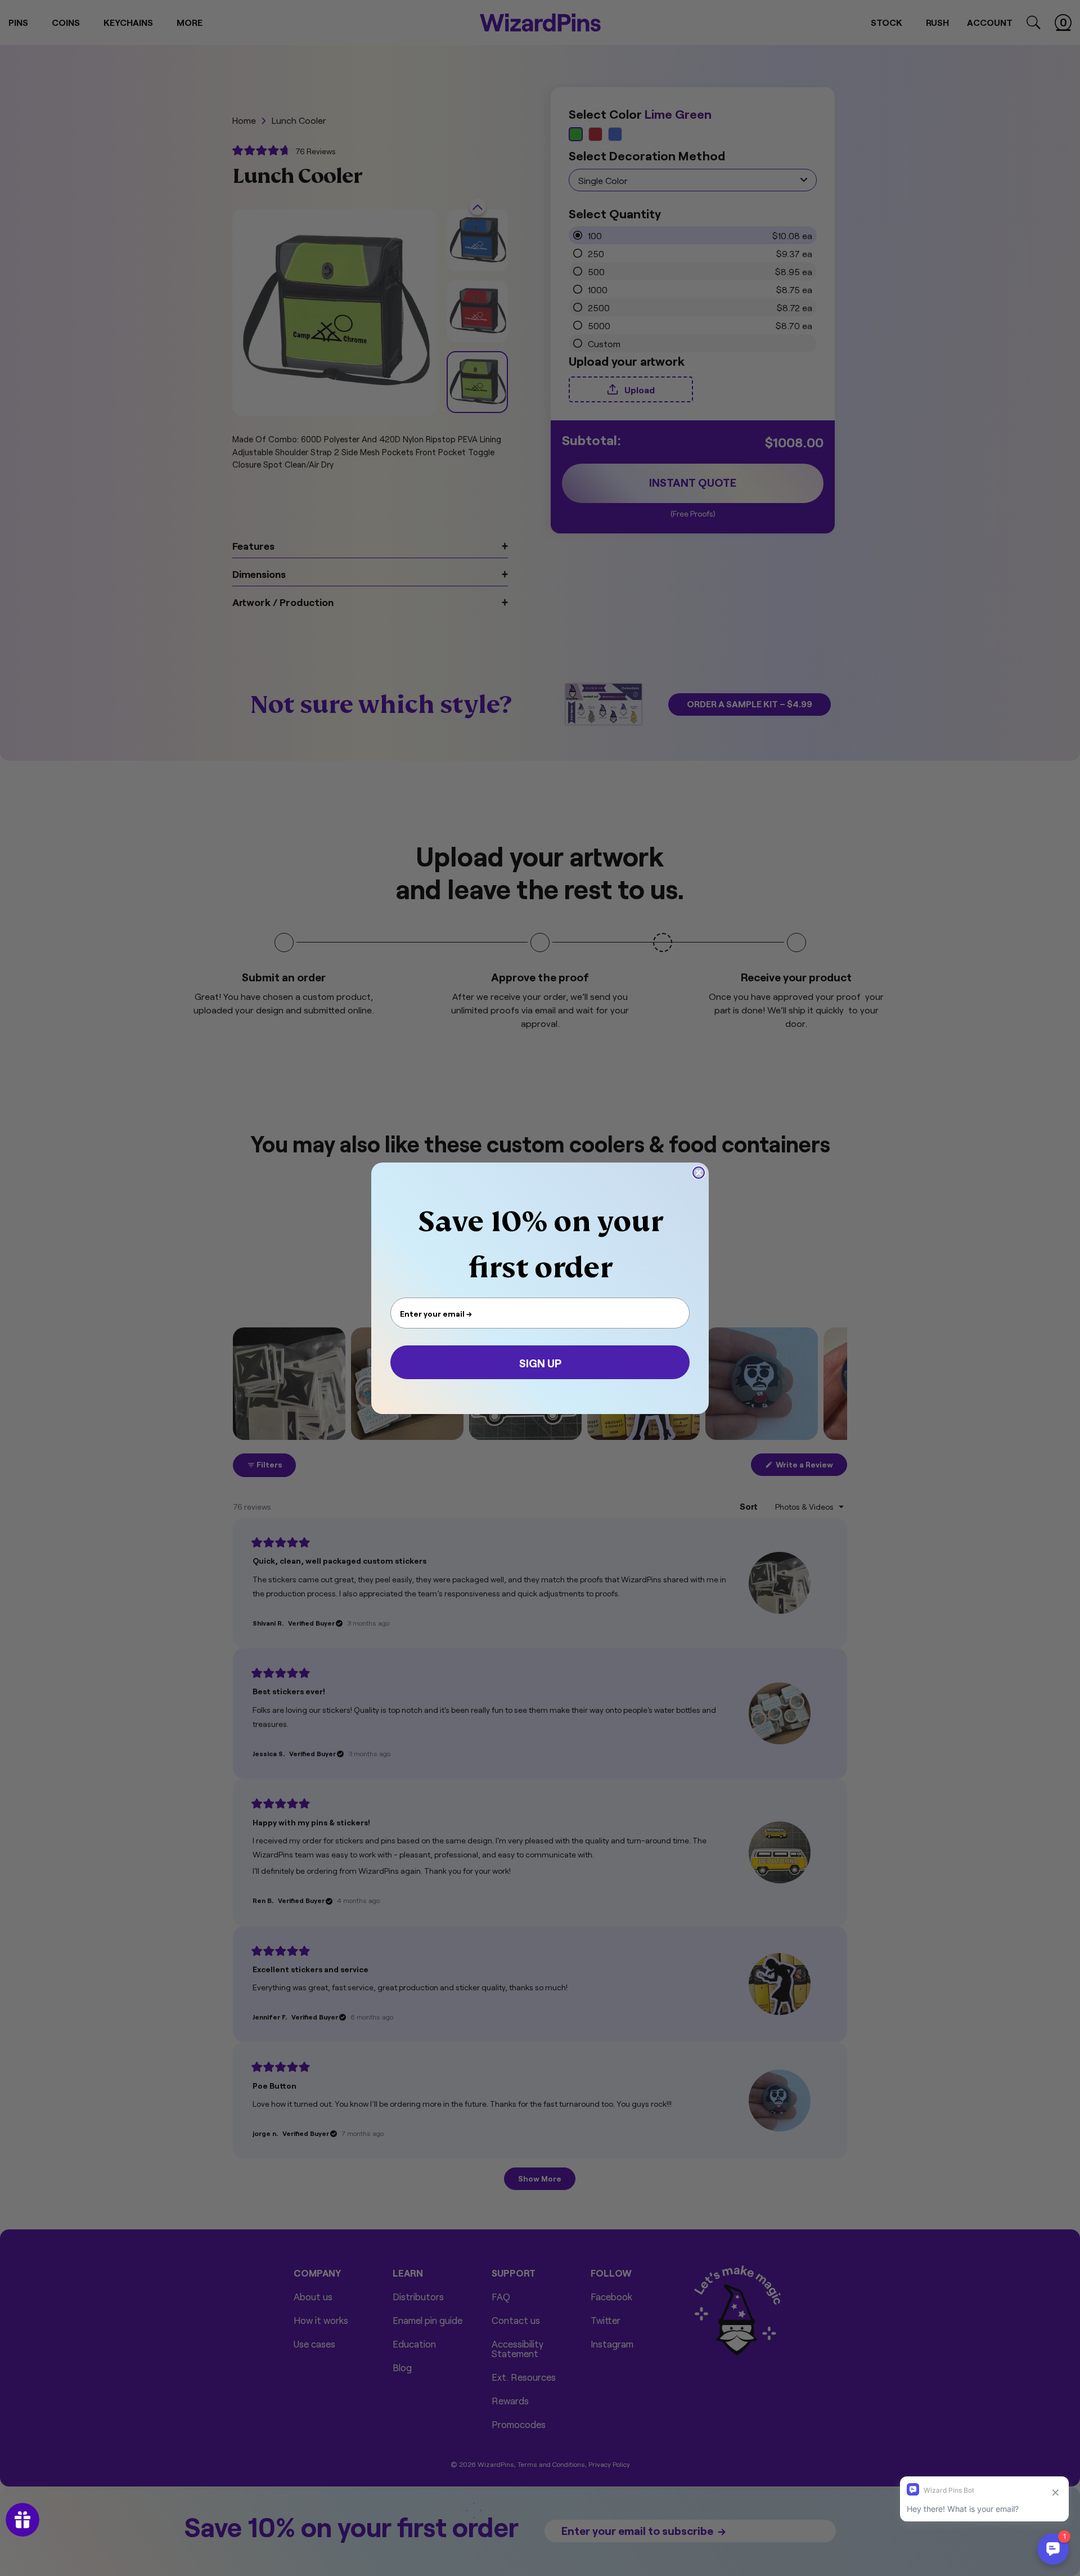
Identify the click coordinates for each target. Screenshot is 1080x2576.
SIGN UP (540, 1362)
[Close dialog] (699, 1173)
